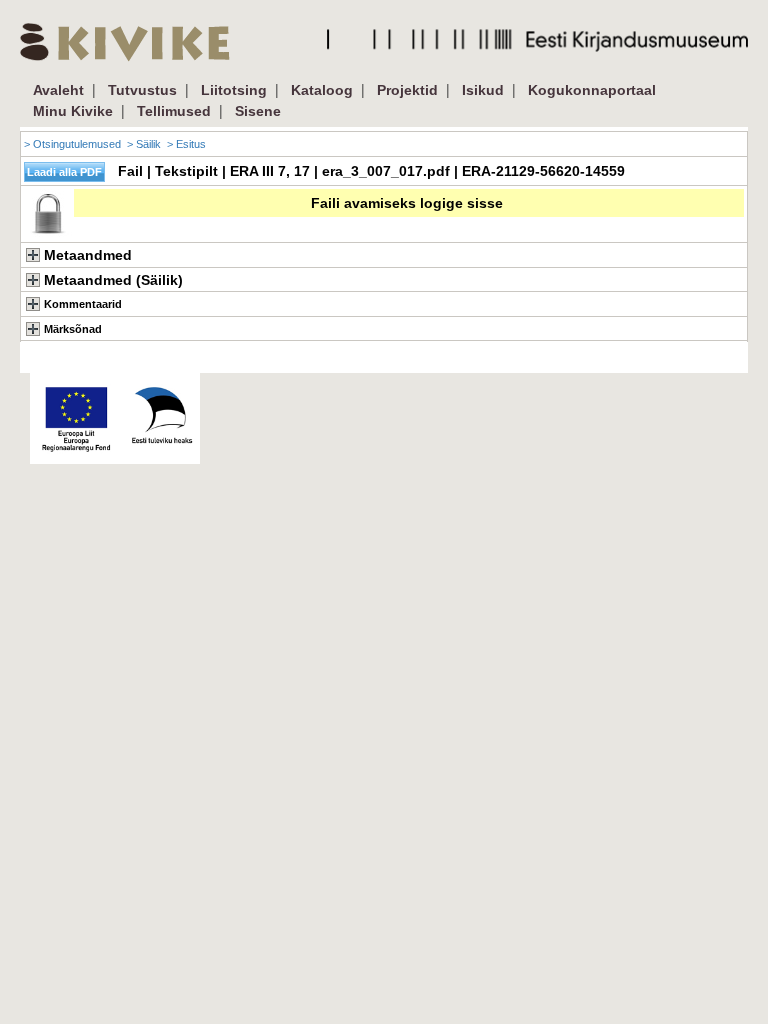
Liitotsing (234, 90)
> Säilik (144, 144)
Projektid (407, 90)
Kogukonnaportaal (592, 90)
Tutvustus (142, 90)
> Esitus (186, 144)
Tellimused (174, 111)
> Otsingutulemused (72, 144)
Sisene (258, 111)
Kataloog (322, 90)
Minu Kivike (73, 111)
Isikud (483, 90)
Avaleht (58, 90)
